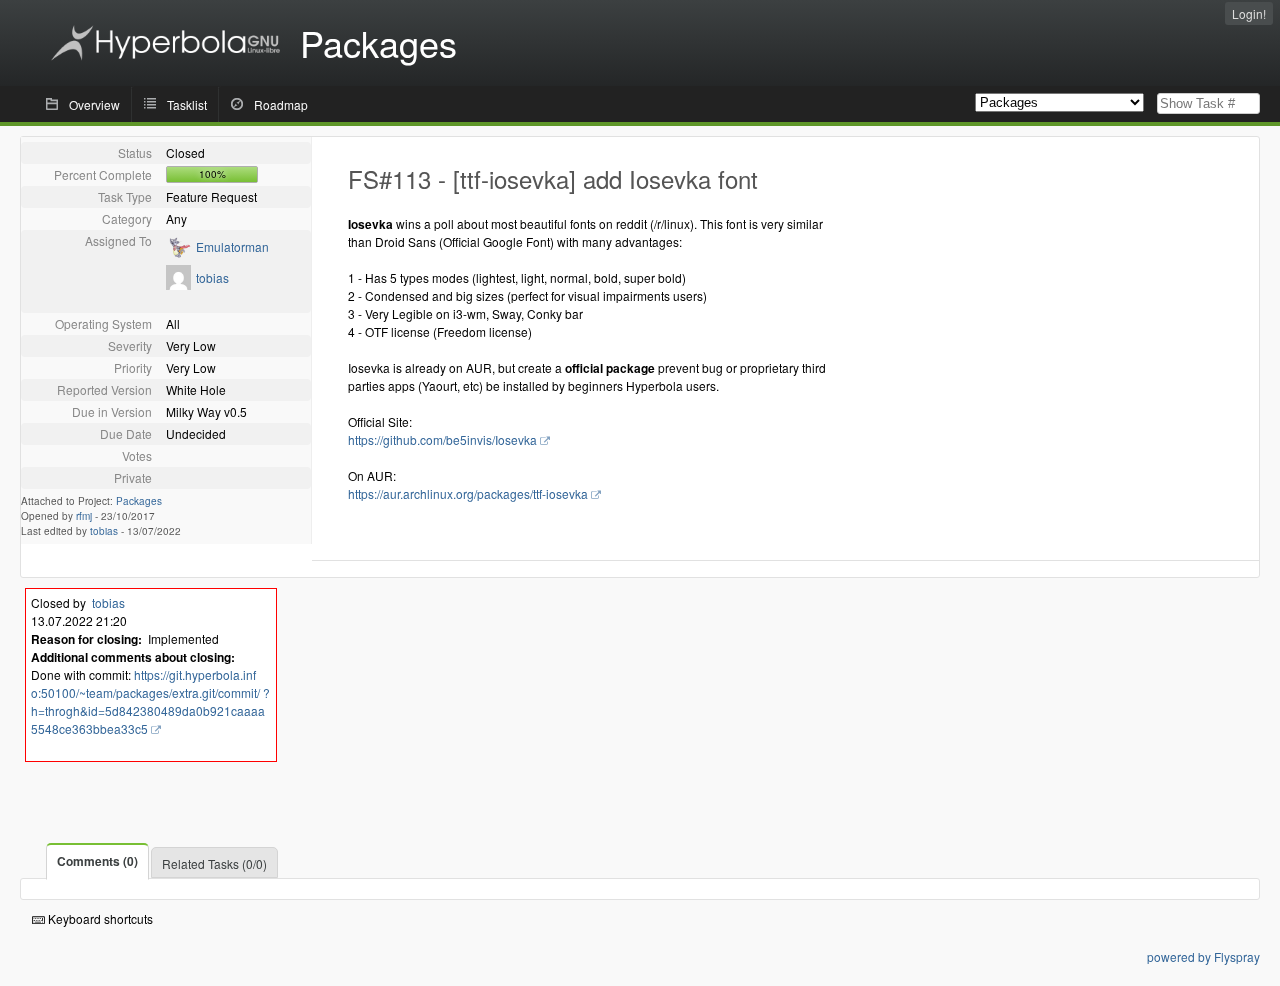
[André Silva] (178, 253)
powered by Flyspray (1203, 956)
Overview (94, 104)
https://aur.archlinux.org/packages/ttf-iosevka (468, 493)
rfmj (84, 516)
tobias (212, 277)
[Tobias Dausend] (178, 284)
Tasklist (187, 104)
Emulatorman (232, 246)
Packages (139, 501)
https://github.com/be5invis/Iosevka (442, 439)
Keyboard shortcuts (99, 918)
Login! (1249, 13)
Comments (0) (97, 861)
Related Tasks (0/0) (214, 863)
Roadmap (281, 104)
